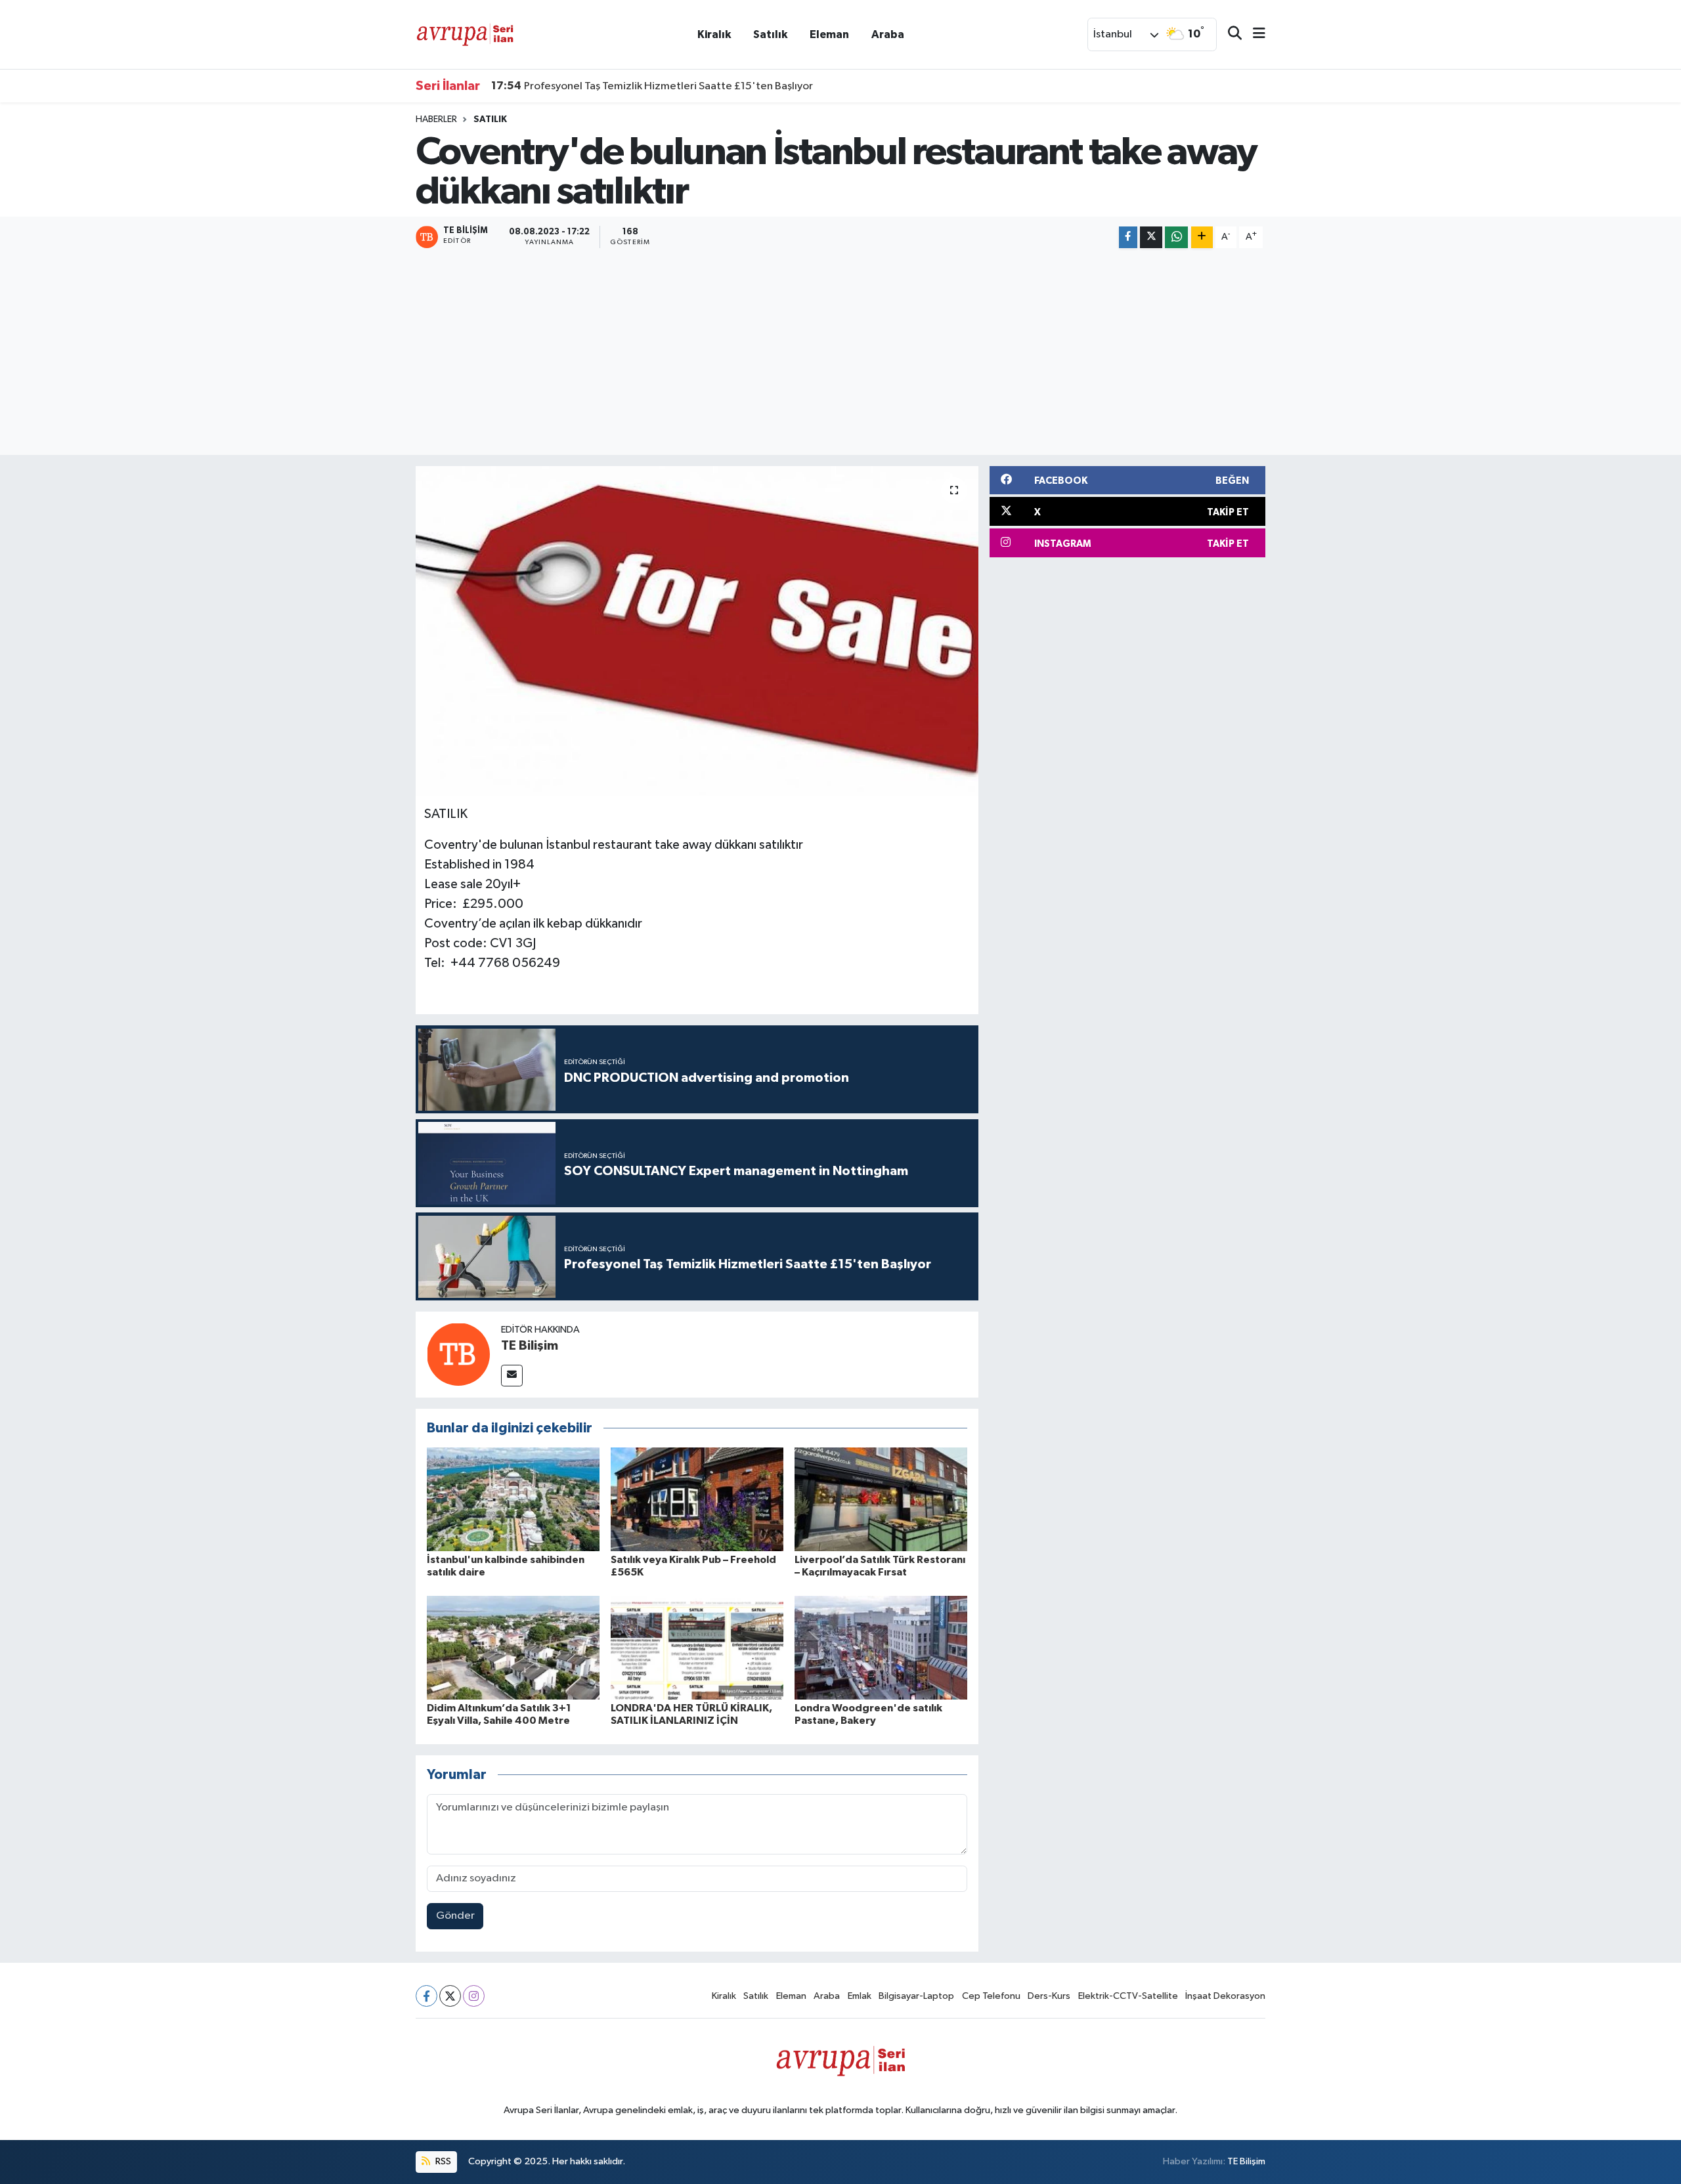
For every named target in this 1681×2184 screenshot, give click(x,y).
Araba (888, 34)
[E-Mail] (512, 1376)
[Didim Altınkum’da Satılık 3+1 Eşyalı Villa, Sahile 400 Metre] (513, 1647)
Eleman (829, 34)
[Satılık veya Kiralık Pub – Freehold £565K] (697, 1499)
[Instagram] (474, 1996)
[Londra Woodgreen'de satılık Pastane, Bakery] (881, 1647)
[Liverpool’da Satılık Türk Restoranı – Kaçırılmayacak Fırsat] (881, 1499)
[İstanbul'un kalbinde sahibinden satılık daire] (513, 1499)
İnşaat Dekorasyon (1225, 1996)
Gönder (455, 1916)
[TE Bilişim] (458, 1354)
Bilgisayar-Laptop (916, 1996)
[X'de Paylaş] (1151, 237)
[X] (450, 1996)
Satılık (770, 34)
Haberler (436, 119)
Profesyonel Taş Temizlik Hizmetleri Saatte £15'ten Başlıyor (652, 86)
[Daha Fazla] (1202, 237)
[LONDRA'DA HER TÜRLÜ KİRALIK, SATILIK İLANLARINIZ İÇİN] (697, 1647)
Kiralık (714, 34)
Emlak (860, 1996)
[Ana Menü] (1254, 34)
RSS (442, 2161)
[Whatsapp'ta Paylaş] (1176, 237)
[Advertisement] (840, 353)
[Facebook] (426, 1996)
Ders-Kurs (1049, 1996)
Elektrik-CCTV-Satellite (1128, 1996)
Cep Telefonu (991, 1996)
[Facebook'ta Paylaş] (1128, 237)
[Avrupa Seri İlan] (465, 34)
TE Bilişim (530, 1346)
